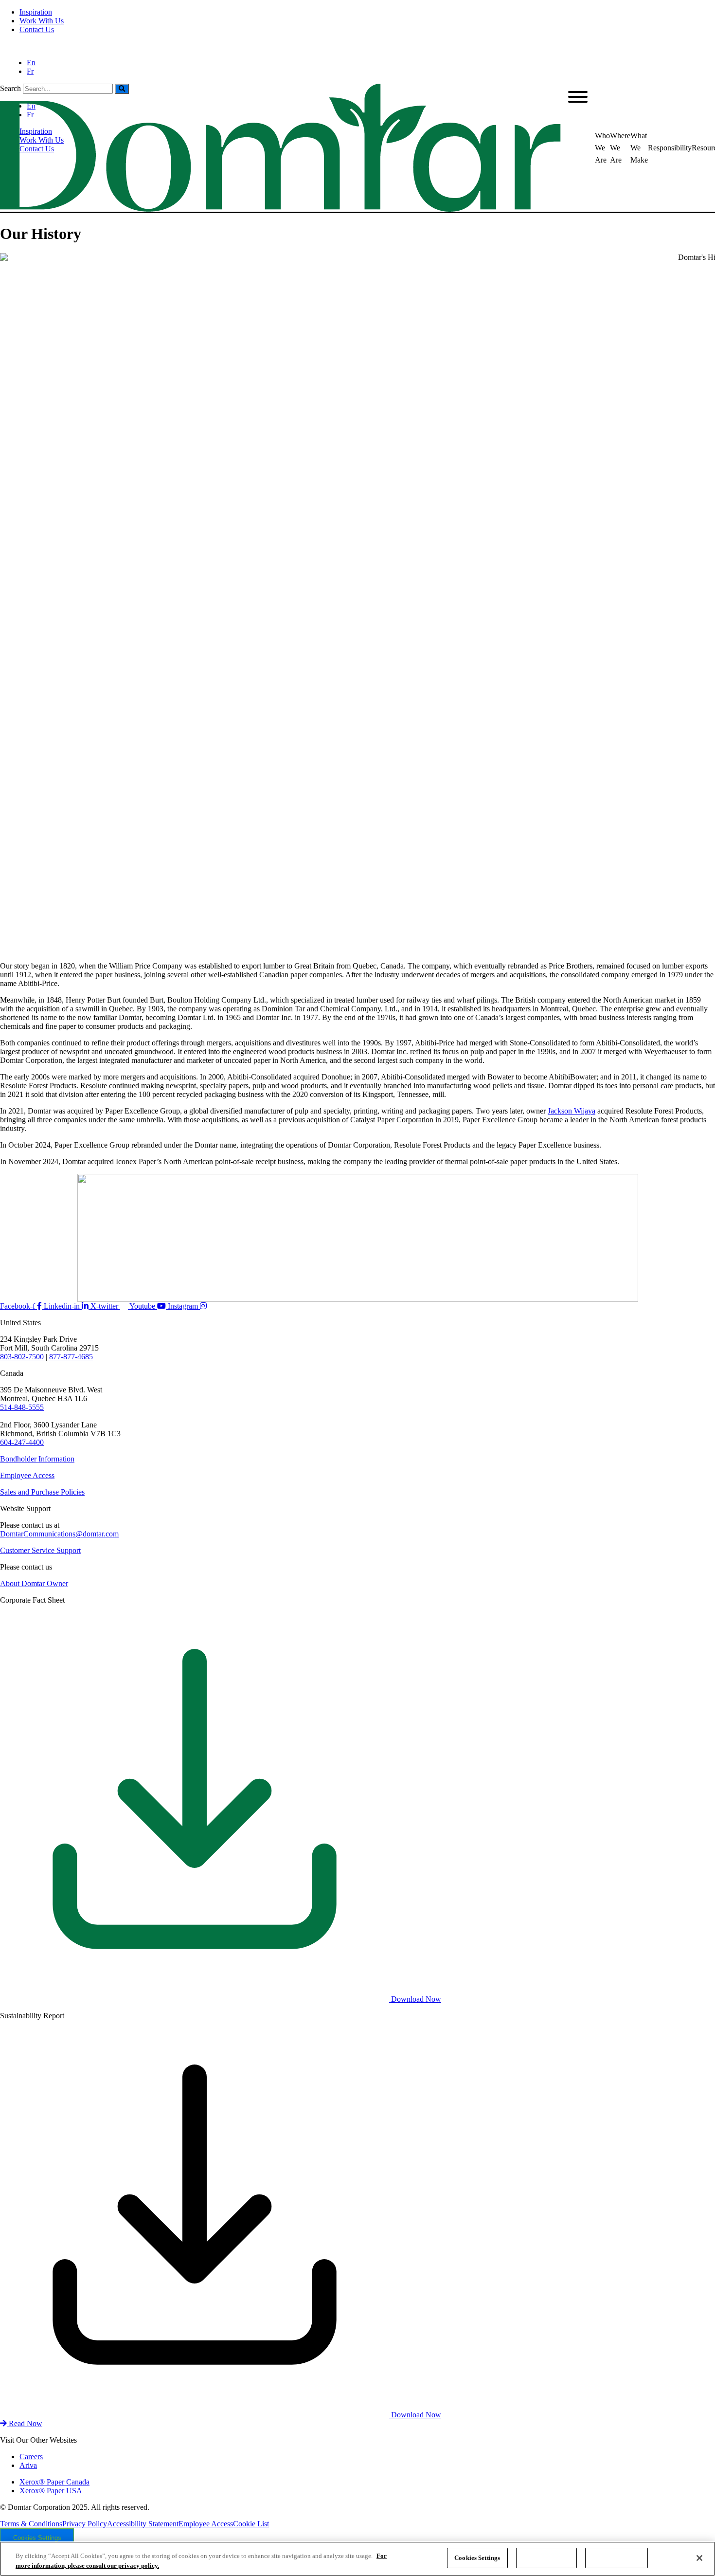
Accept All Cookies (617, 2558)
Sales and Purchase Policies (42, 1492)
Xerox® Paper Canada (54, 2482)
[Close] (699, 2558)
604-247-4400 (22, 1442)
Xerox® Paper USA (51, 2491)
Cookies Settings (37, 2538)
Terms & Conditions (31, 2524)
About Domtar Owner (34, 1583)
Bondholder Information (37, 1459)
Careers (31, 2457)
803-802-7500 (22, 1357)
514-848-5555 (22, 1407)
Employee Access (27, 1475)
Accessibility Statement (143, 2524)
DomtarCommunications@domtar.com (59, 1534)
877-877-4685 (71, 1357)
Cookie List (251, 2524)
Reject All (546, 2558)
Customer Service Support (40, 1550)
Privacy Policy (85, 2524)
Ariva (28, 2465)
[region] (357, 2559)
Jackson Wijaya (572, 1111)
